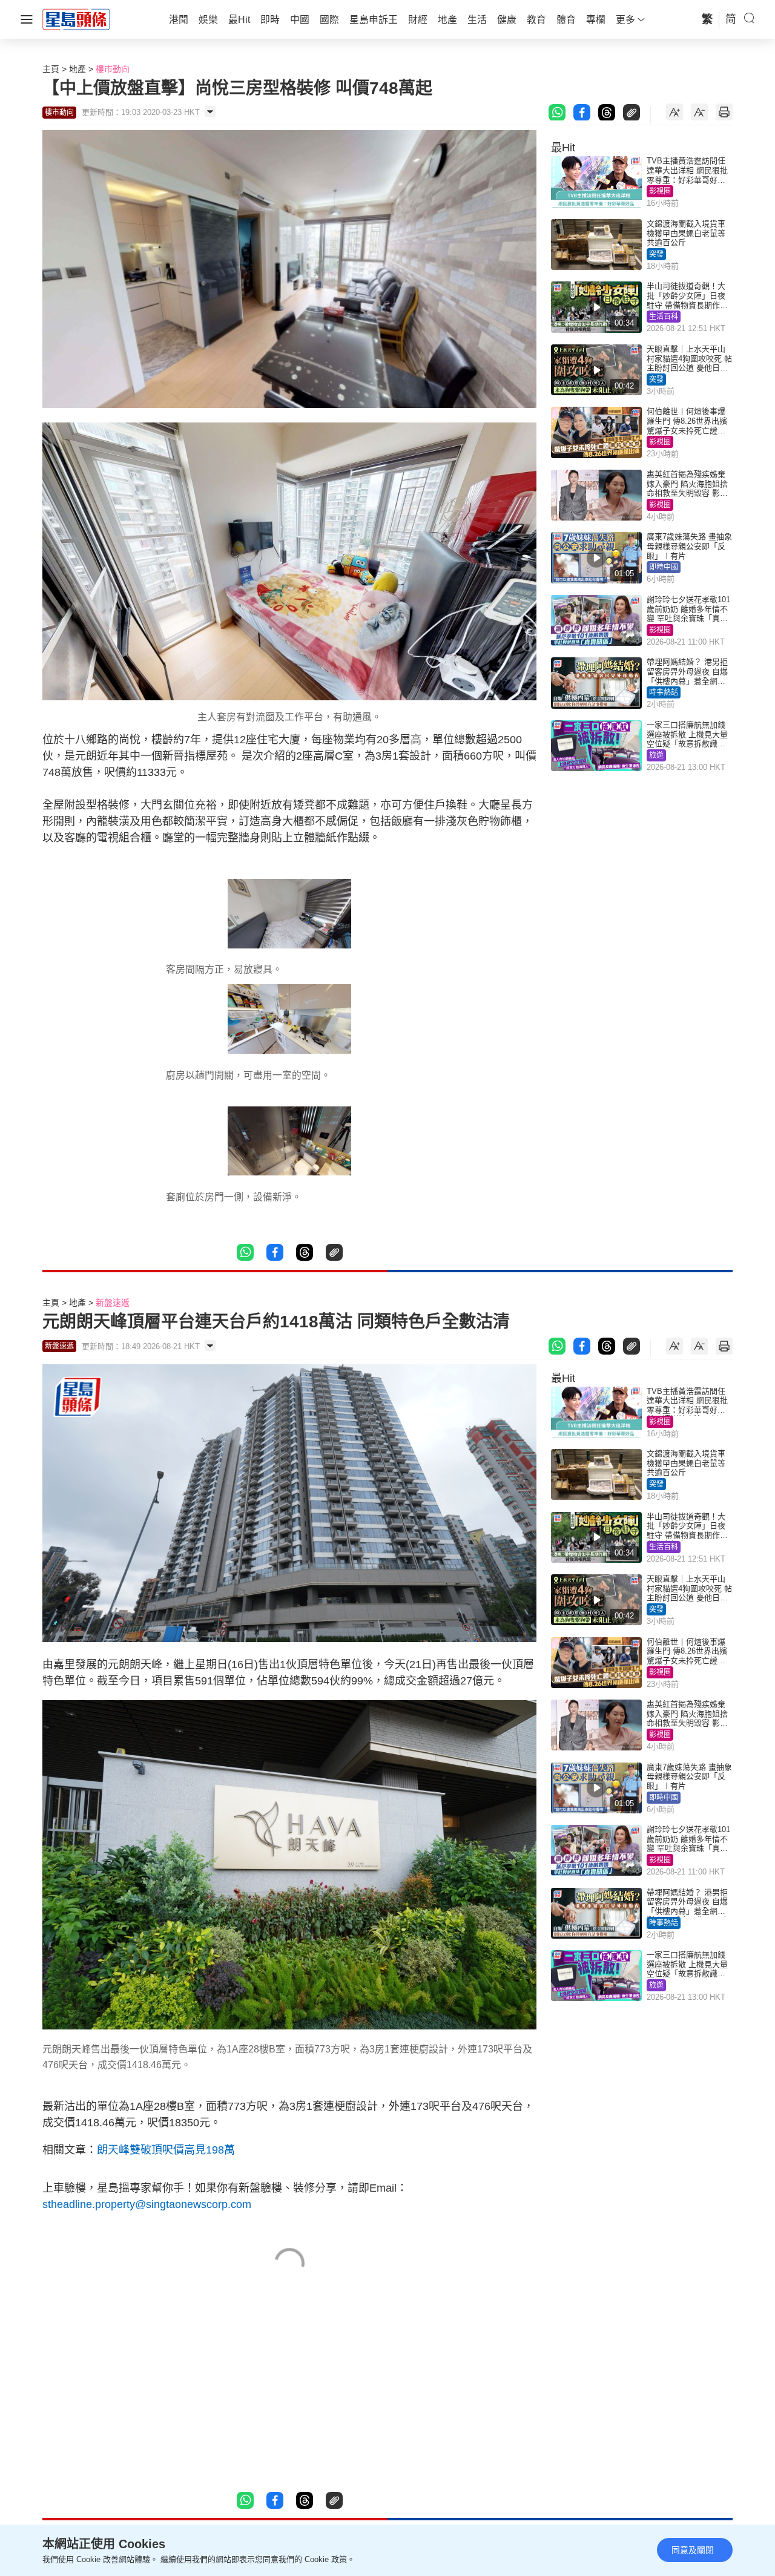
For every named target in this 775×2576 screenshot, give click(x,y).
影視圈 (660, 191)
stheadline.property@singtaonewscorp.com (147, 2204)
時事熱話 (664, 692)
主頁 (51, 69)
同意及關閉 (693, 2550)
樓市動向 (113, 69)
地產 (77, 69)
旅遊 (656, 755)
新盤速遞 (113, 1303)
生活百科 (664, 317)
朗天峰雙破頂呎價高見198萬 (166, 2150)
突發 (656, 254)
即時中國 (664, 567)
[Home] (76, 19)
